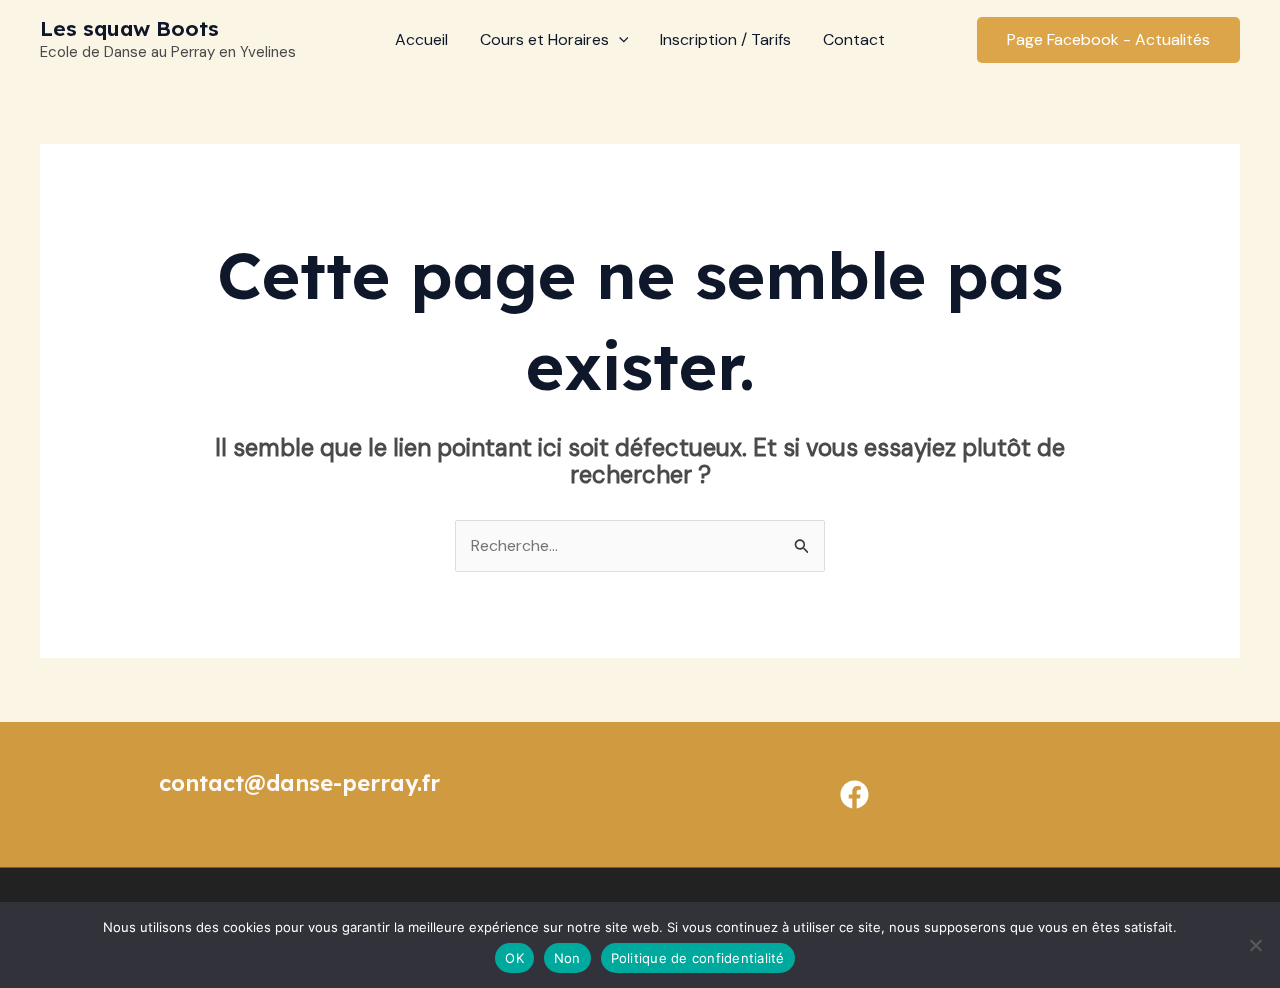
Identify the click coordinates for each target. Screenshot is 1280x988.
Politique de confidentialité (698, 958)
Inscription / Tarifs (725, 39)
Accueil (421, 39)
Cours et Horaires (544, 39)
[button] (619, 40)
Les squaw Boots (129, 28)
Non (567, 958)
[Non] (1255, 945)
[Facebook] (854, 794)
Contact (854, 39)
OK (514, 958)
